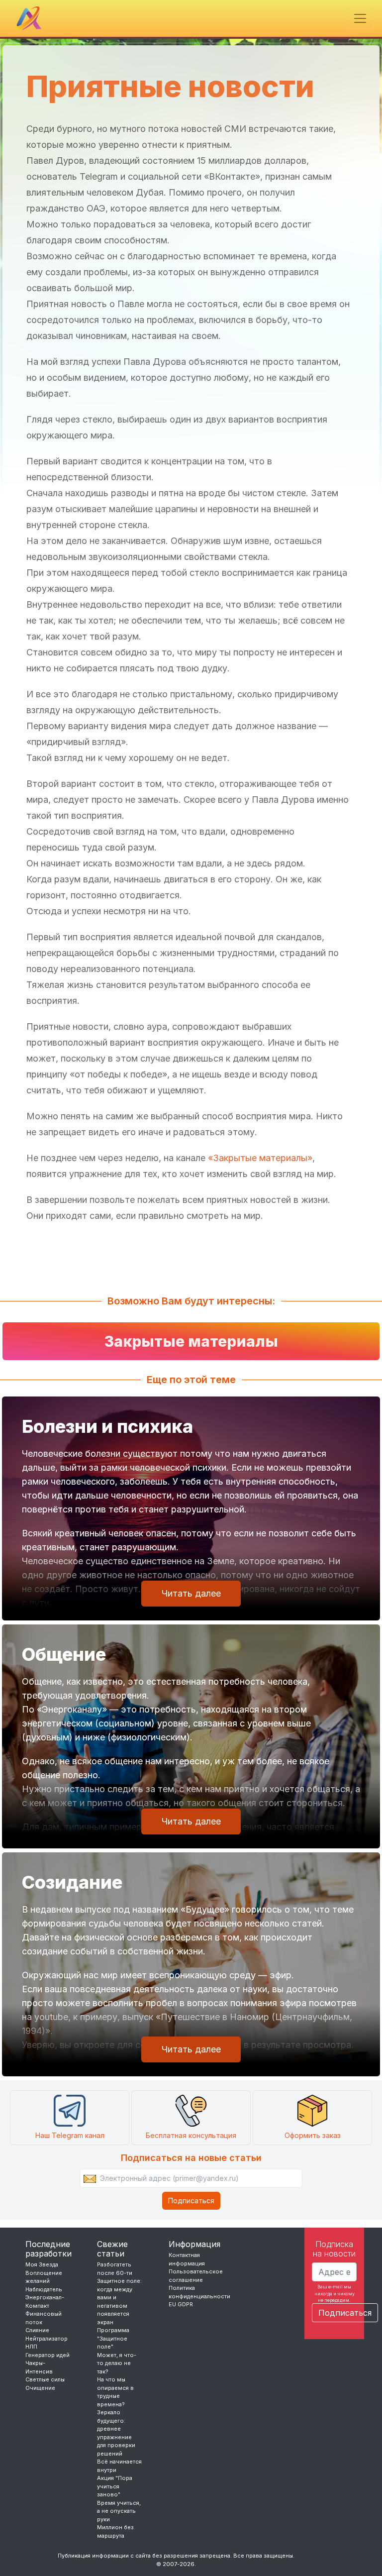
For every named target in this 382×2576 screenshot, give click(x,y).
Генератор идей (48, 2355)
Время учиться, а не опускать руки (119, 2511)
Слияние (37, 2330)
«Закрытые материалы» (260, 1158)
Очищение (40, 2388)
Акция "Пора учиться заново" (115, 2486)
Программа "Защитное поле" (113, 2338)
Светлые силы (45, 2379)
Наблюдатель (44, 2289)
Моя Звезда (42, 2264)
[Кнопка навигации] (360, 18)
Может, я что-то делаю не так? (117, 2363)
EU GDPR (181, 2304)
